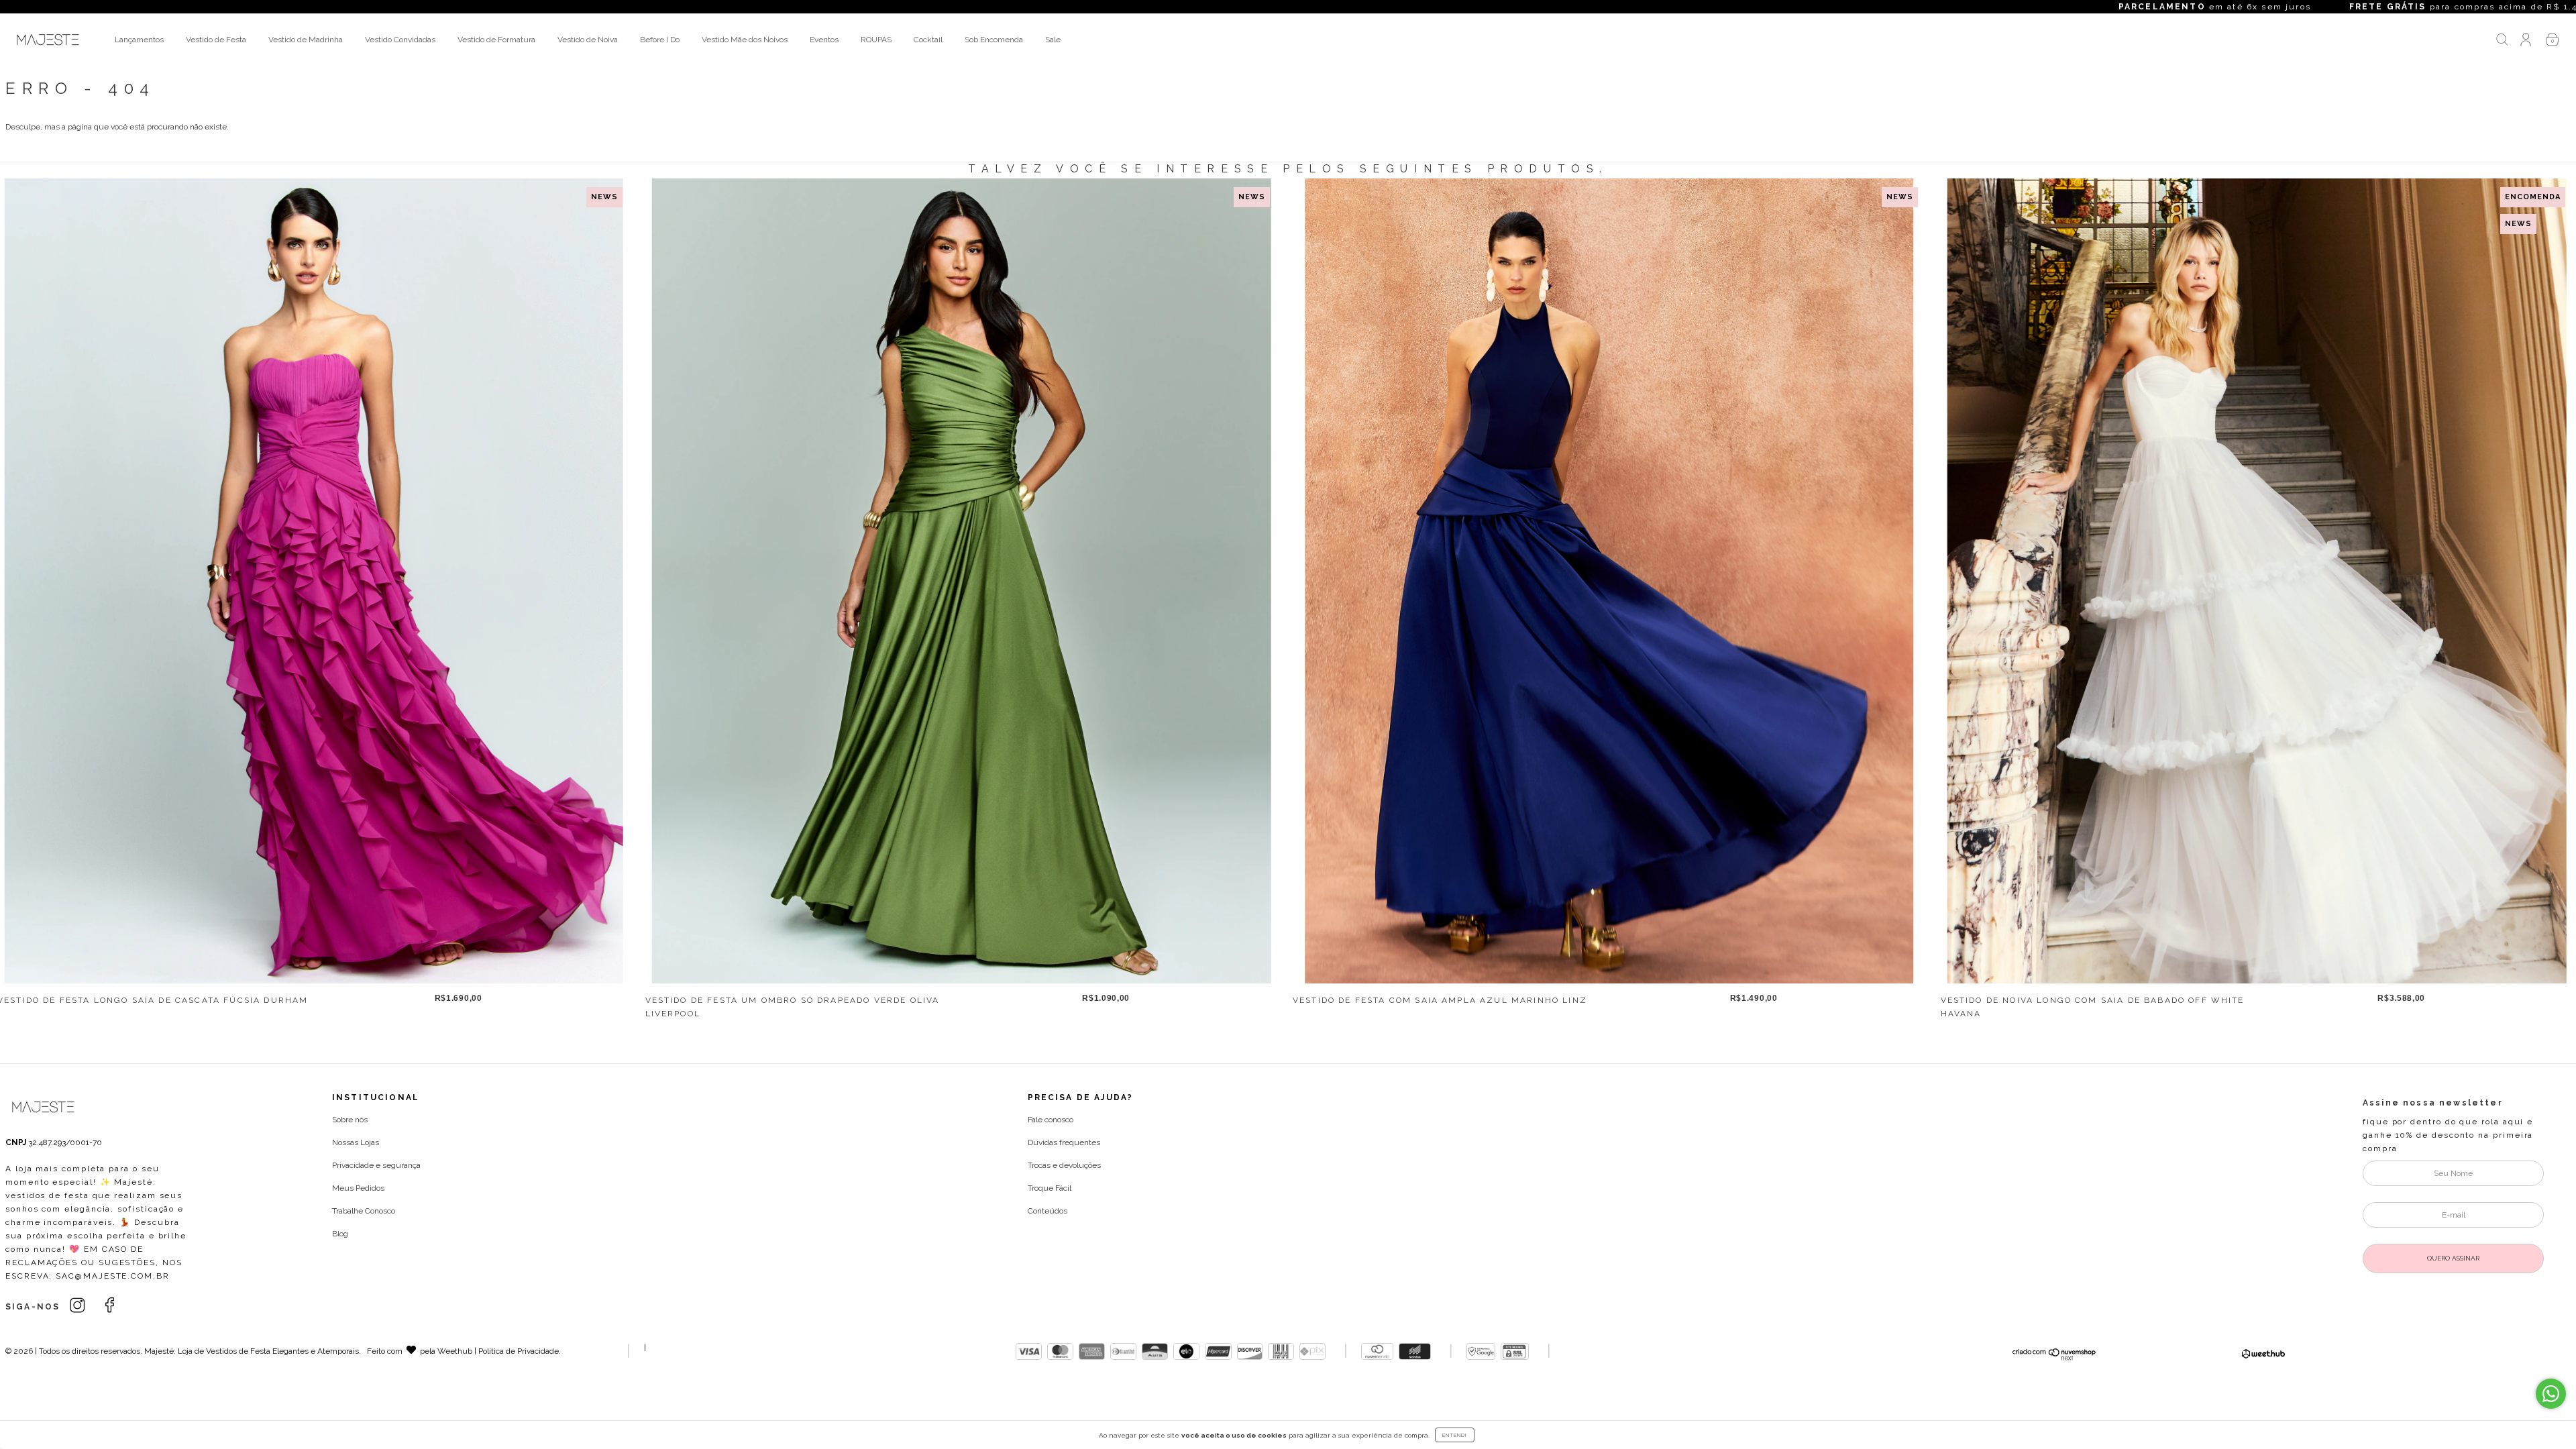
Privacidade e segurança (376, 1165)
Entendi (1455, 1435)
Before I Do (660, 40)
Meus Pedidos (358, 1188)
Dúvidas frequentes (1064, 1142)
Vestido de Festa (216, 40)
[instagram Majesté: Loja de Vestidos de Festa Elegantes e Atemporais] (79, 1305)
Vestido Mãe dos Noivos (745, 40)
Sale (1053, 40)
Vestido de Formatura (496, 40)
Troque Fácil (1050, 1188)
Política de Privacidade (519, 1351)
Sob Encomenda (994, 40)
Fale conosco (1051, 1120)
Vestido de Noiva (588, 40)
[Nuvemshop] (2054, 1358)
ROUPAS (876, 40)
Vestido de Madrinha (306, 40)
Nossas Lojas (356, 1142)
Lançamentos (139, 40)
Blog (340, 1234)
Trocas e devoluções (1064, 1165)
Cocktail (928, 40)
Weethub (455, 1351)
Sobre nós (350, 1120)
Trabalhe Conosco (364, 1211)
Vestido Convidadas (400, 40)
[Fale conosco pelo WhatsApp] (2551, 1394)
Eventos (824, 40)
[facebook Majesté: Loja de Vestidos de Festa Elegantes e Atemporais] (110, 1305)
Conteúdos (1048, 1211)
